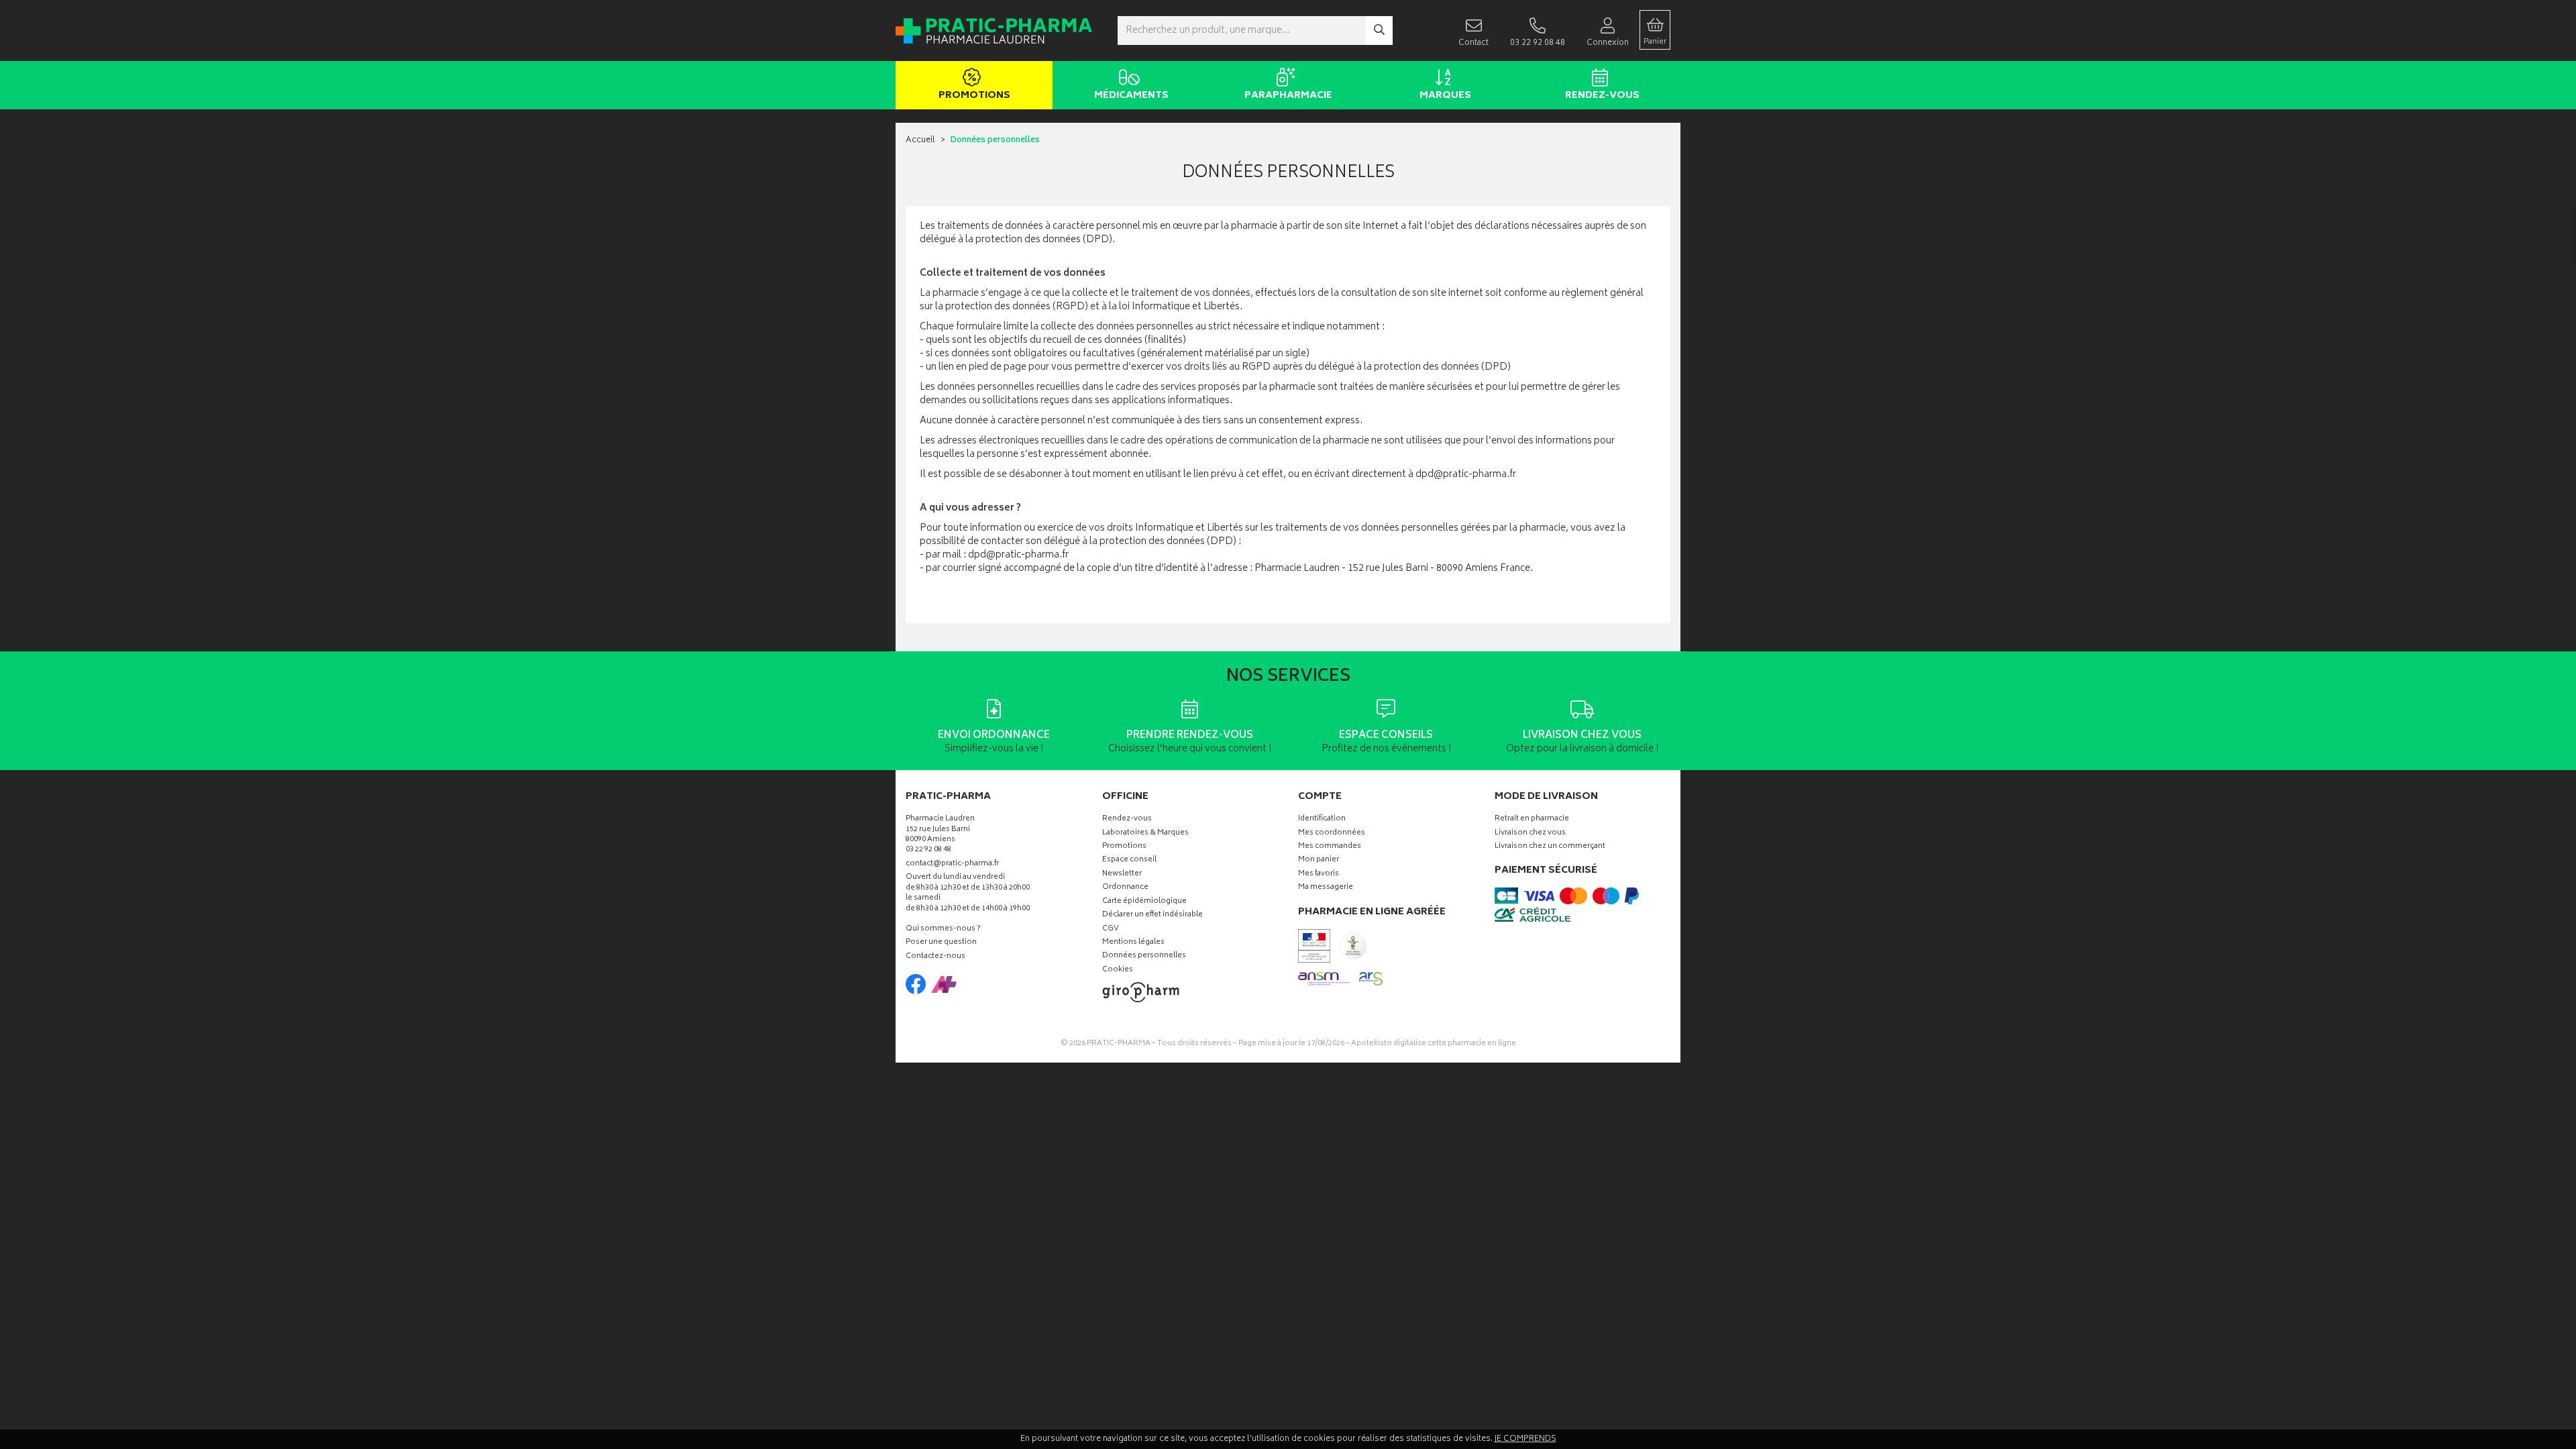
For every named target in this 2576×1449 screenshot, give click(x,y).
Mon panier (1319, 860)
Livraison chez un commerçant (1550, 847)
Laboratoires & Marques (1145, 834)
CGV (1111, 929)
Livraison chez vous (1530, 834)
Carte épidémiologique (1144, 902)
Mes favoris (1319, 874)
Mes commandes (1330, 847)
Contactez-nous (935, 957)
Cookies (1118, 970)
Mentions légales (1133, 943)
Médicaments (1131, 96)
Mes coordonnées (1332, 834)
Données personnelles (1144, 956)
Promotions (974, 96)
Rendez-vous (1602, 96)
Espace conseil (1129, 860)
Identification (1322, 819)
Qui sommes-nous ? (943, 929)
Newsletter (1122, 874)
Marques (1445, 96)
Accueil (920, 141)
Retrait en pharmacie (1532, 819)
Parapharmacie (1288, 96)
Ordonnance (1125, 888)
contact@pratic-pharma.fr (952, 865)
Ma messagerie (1326, 888)
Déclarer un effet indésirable (1152, 915)
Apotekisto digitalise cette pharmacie (1434, 1043)
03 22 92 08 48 (928, 850)
